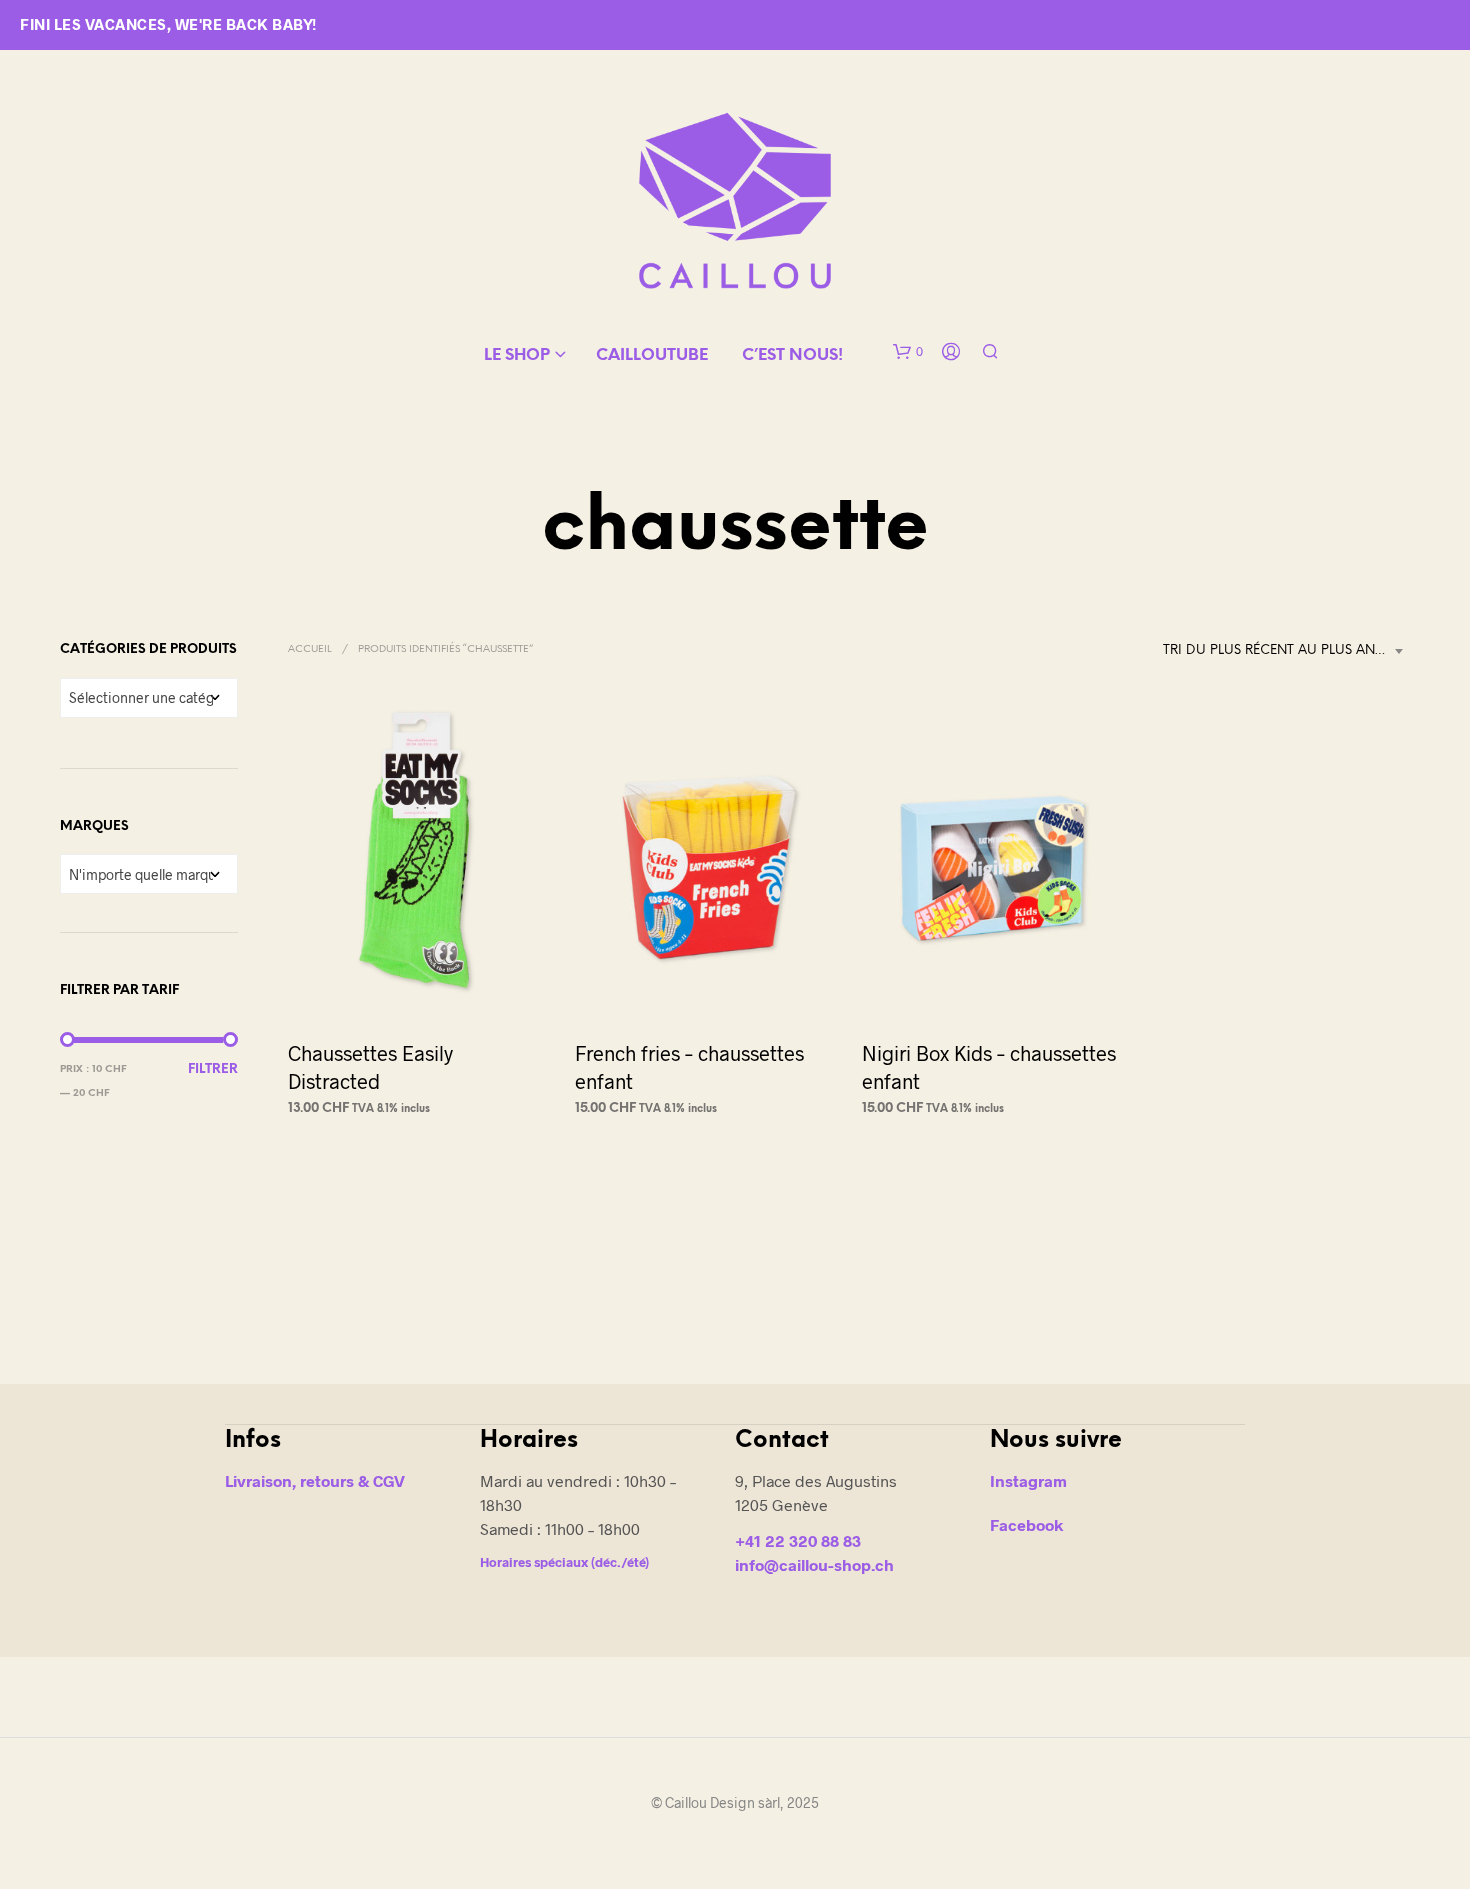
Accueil (310, 649)
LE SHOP (517, 355)
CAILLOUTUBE (652, 355)
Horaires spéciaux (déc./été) (564, 1562)
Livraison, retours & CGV (315, 1480)
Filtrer (213, 1069)
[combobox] (1286, 651)
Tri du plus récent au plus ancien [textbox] (1284, 650)
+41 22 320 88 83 (798, 1540)
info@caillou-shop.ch (814, 1564)
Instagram (1028, 1480)
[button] (908, 352)
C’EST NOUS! (792, 355)
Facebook (1026, 1524)
